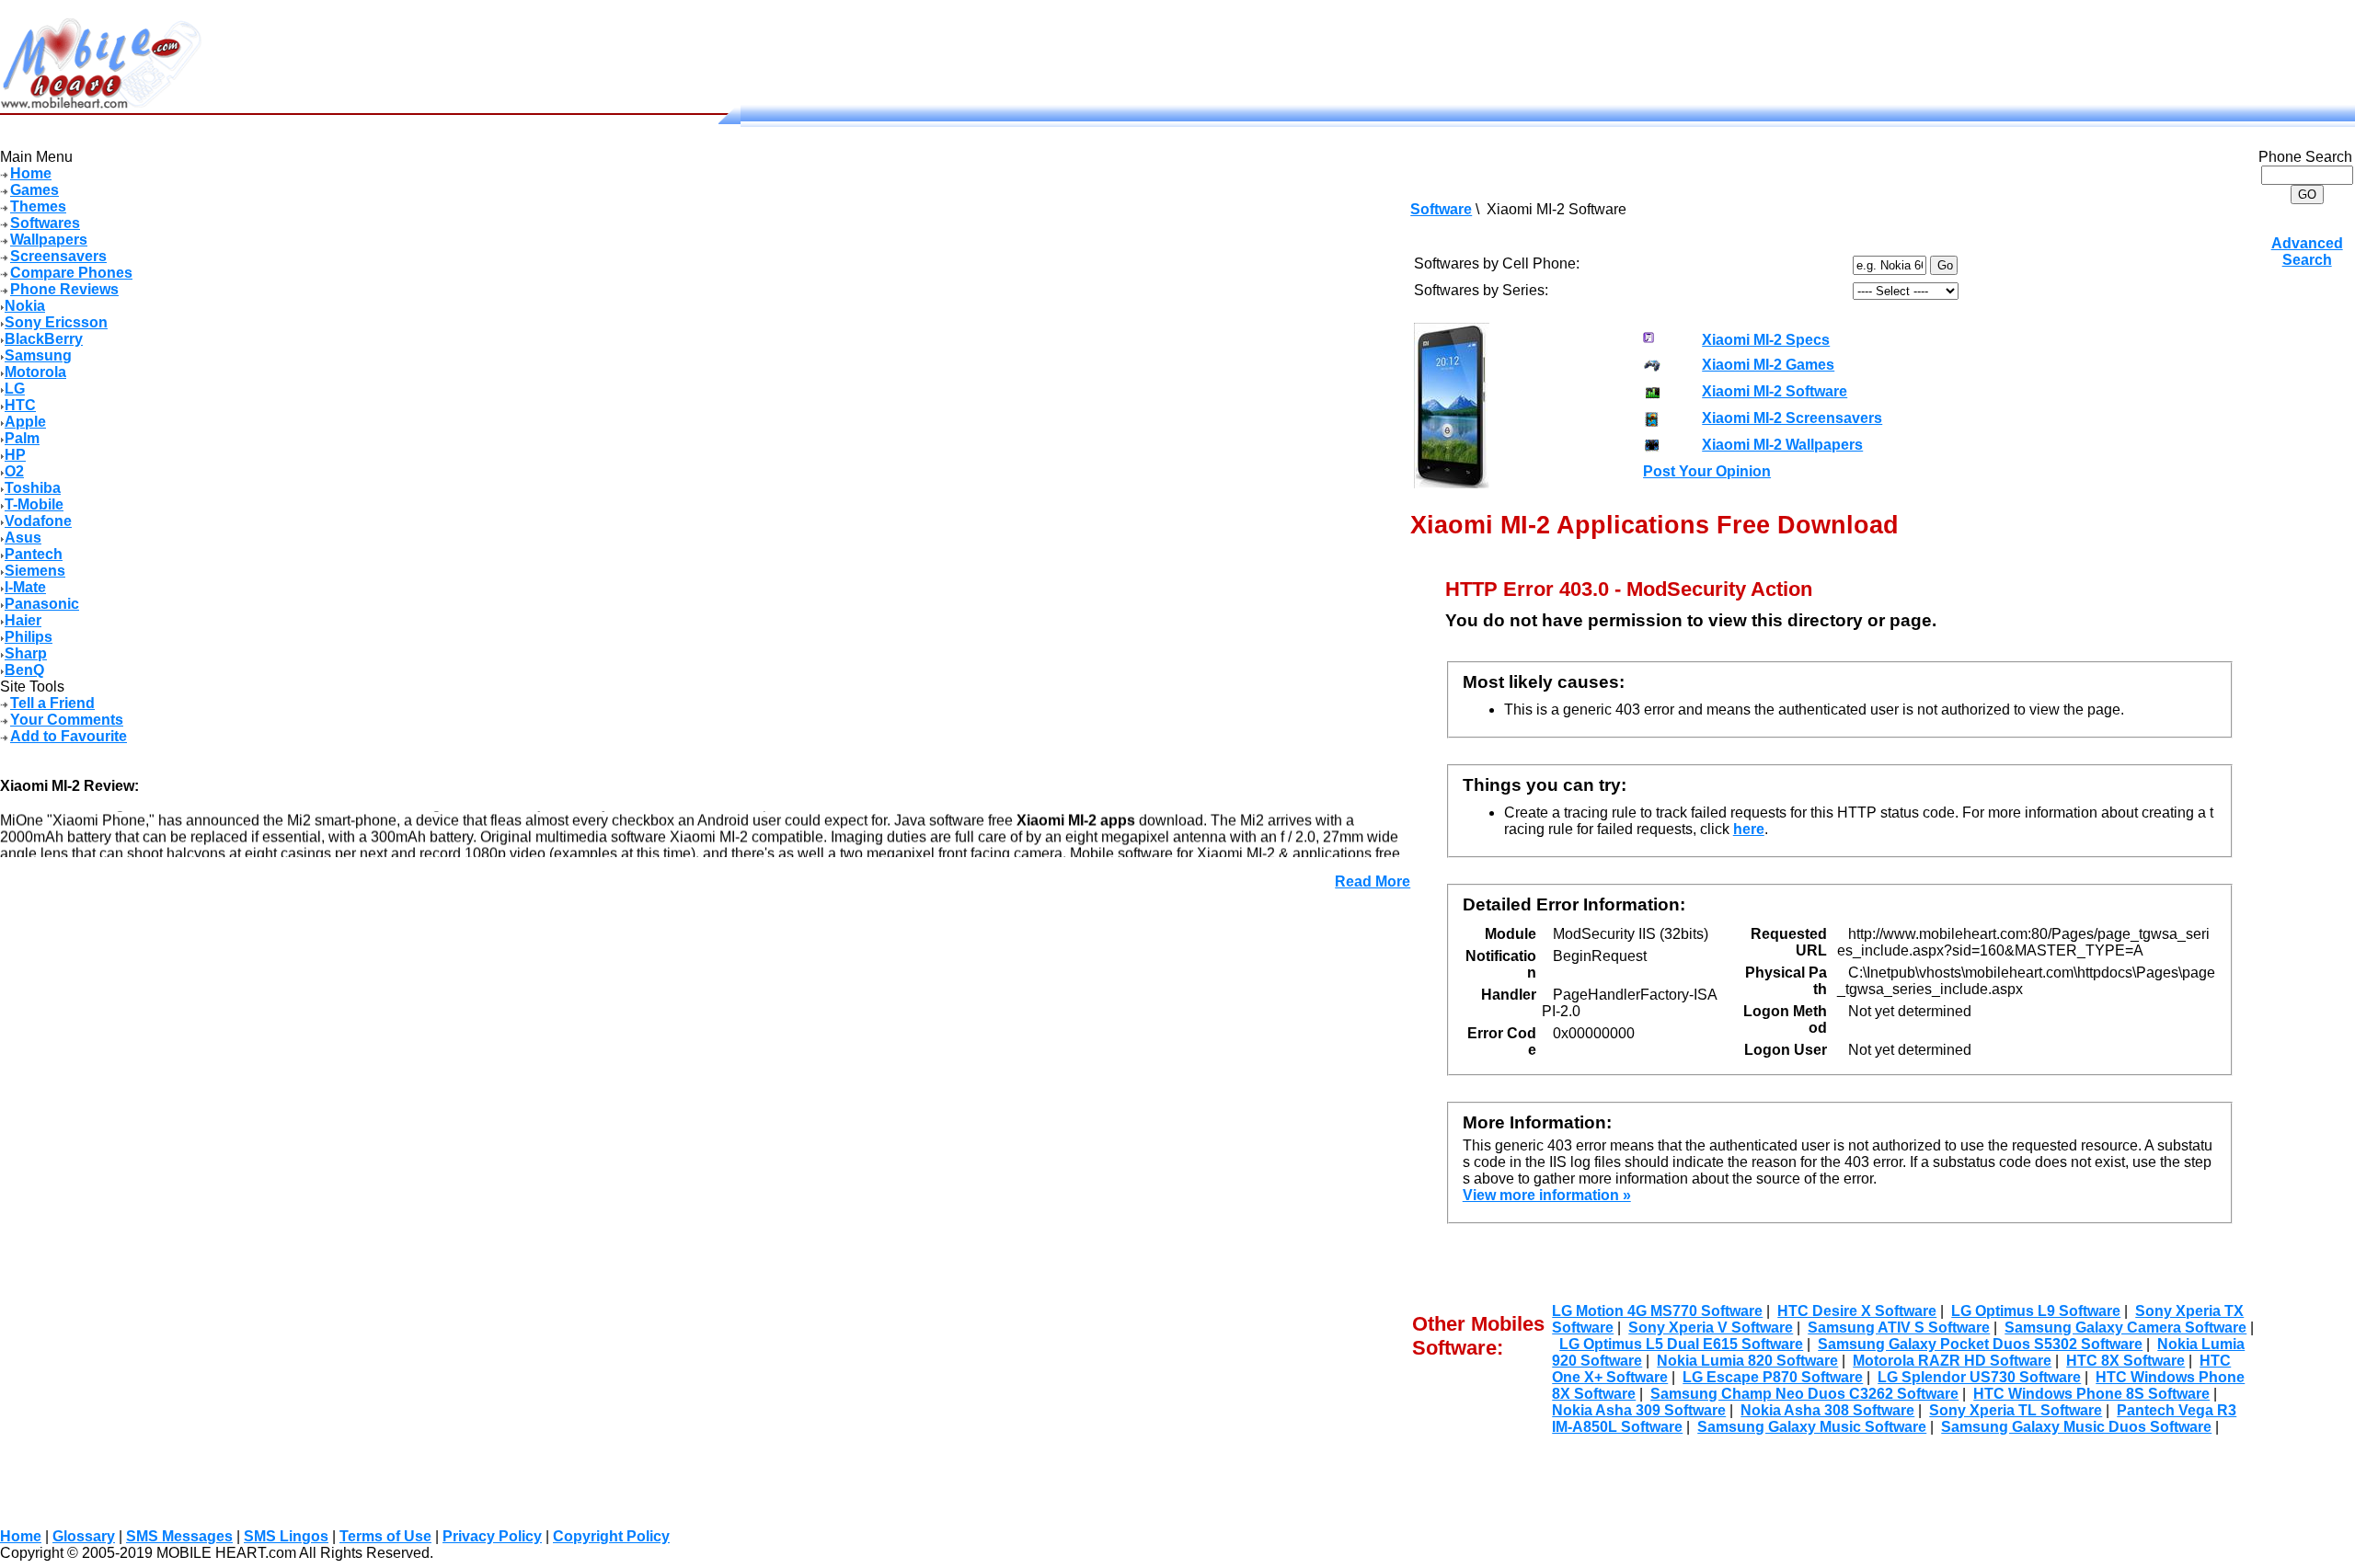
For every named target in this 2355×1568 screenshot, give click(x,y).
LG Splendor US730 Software (1979, 1377)
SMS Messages (179, 1536)
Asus (23, 538)
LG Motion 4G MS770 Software (1657, 1311)
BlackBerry (44, 339)
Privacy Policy (492, 1536)
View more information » (1547, 1195)
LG (15, 389)
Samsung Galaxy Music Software (1812, 1427)
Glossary (84, 1536)
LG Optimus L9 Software (2036, 1311)
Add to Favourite (69, 736)
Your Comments (67, 720)
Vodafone (38, 521)
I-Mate (25, 587)
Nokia (25, 306)
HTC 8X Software (2125, 1361)
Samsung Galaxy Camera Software (2125, 1328)
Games (34, 190)
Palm (22, 438)
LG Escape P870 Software (1773, 1377)
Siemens (35, 571)
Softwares (45, 223)
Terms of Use (385, 1536)
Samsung (38, 355)
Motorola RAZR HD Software (1952, 1361)
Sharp (26, 653)
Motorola (35, 372)
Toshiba (33, 488)
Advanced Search (2307, 252)
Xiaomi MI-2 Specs (1766, 340)
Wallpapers (49, 240)
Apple (25, 422)
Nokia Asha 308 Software (1827, 1410)
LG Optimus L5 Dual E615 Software (1681, 1344)
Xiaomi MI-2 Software (1775, 391)
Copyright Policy (611, 1536)
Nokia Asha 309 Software (1639, 1410)
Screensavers (58, 256)
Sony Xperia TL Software (2016, 1410)
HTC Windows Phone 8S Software (2091, 1394)
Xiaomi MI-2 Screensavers (1792, 418)
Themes (38, 206)
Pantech (34, 554)
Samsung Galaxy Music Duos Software (2076, 1427)
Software (1441, 209)
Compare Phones (71, 273)
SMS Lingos (286, 1536)
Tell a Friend (52, 703)
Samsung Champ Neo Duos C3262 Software (1804, 1394)
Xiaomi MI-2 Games (1768, 365)
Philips (29, 637)
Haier (23, 620)
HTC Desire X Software (1857, 1311)
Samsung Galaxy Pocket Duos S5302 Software (1980, 1344)
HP (15, 455)
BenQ (24, 670)
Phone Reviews (64, 289)
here (1749, 829)
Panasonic (42, 604)
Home (31, 173)
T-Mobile (34, 504)
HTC (20, 405)
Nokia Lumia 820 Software (1747, 1361)
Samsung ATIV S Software (1899, 1328)
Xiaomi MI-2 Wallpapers (1782, 445)
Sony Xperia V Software (1711, 1328)
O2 (14, 471)
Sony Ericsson (56, 322)
